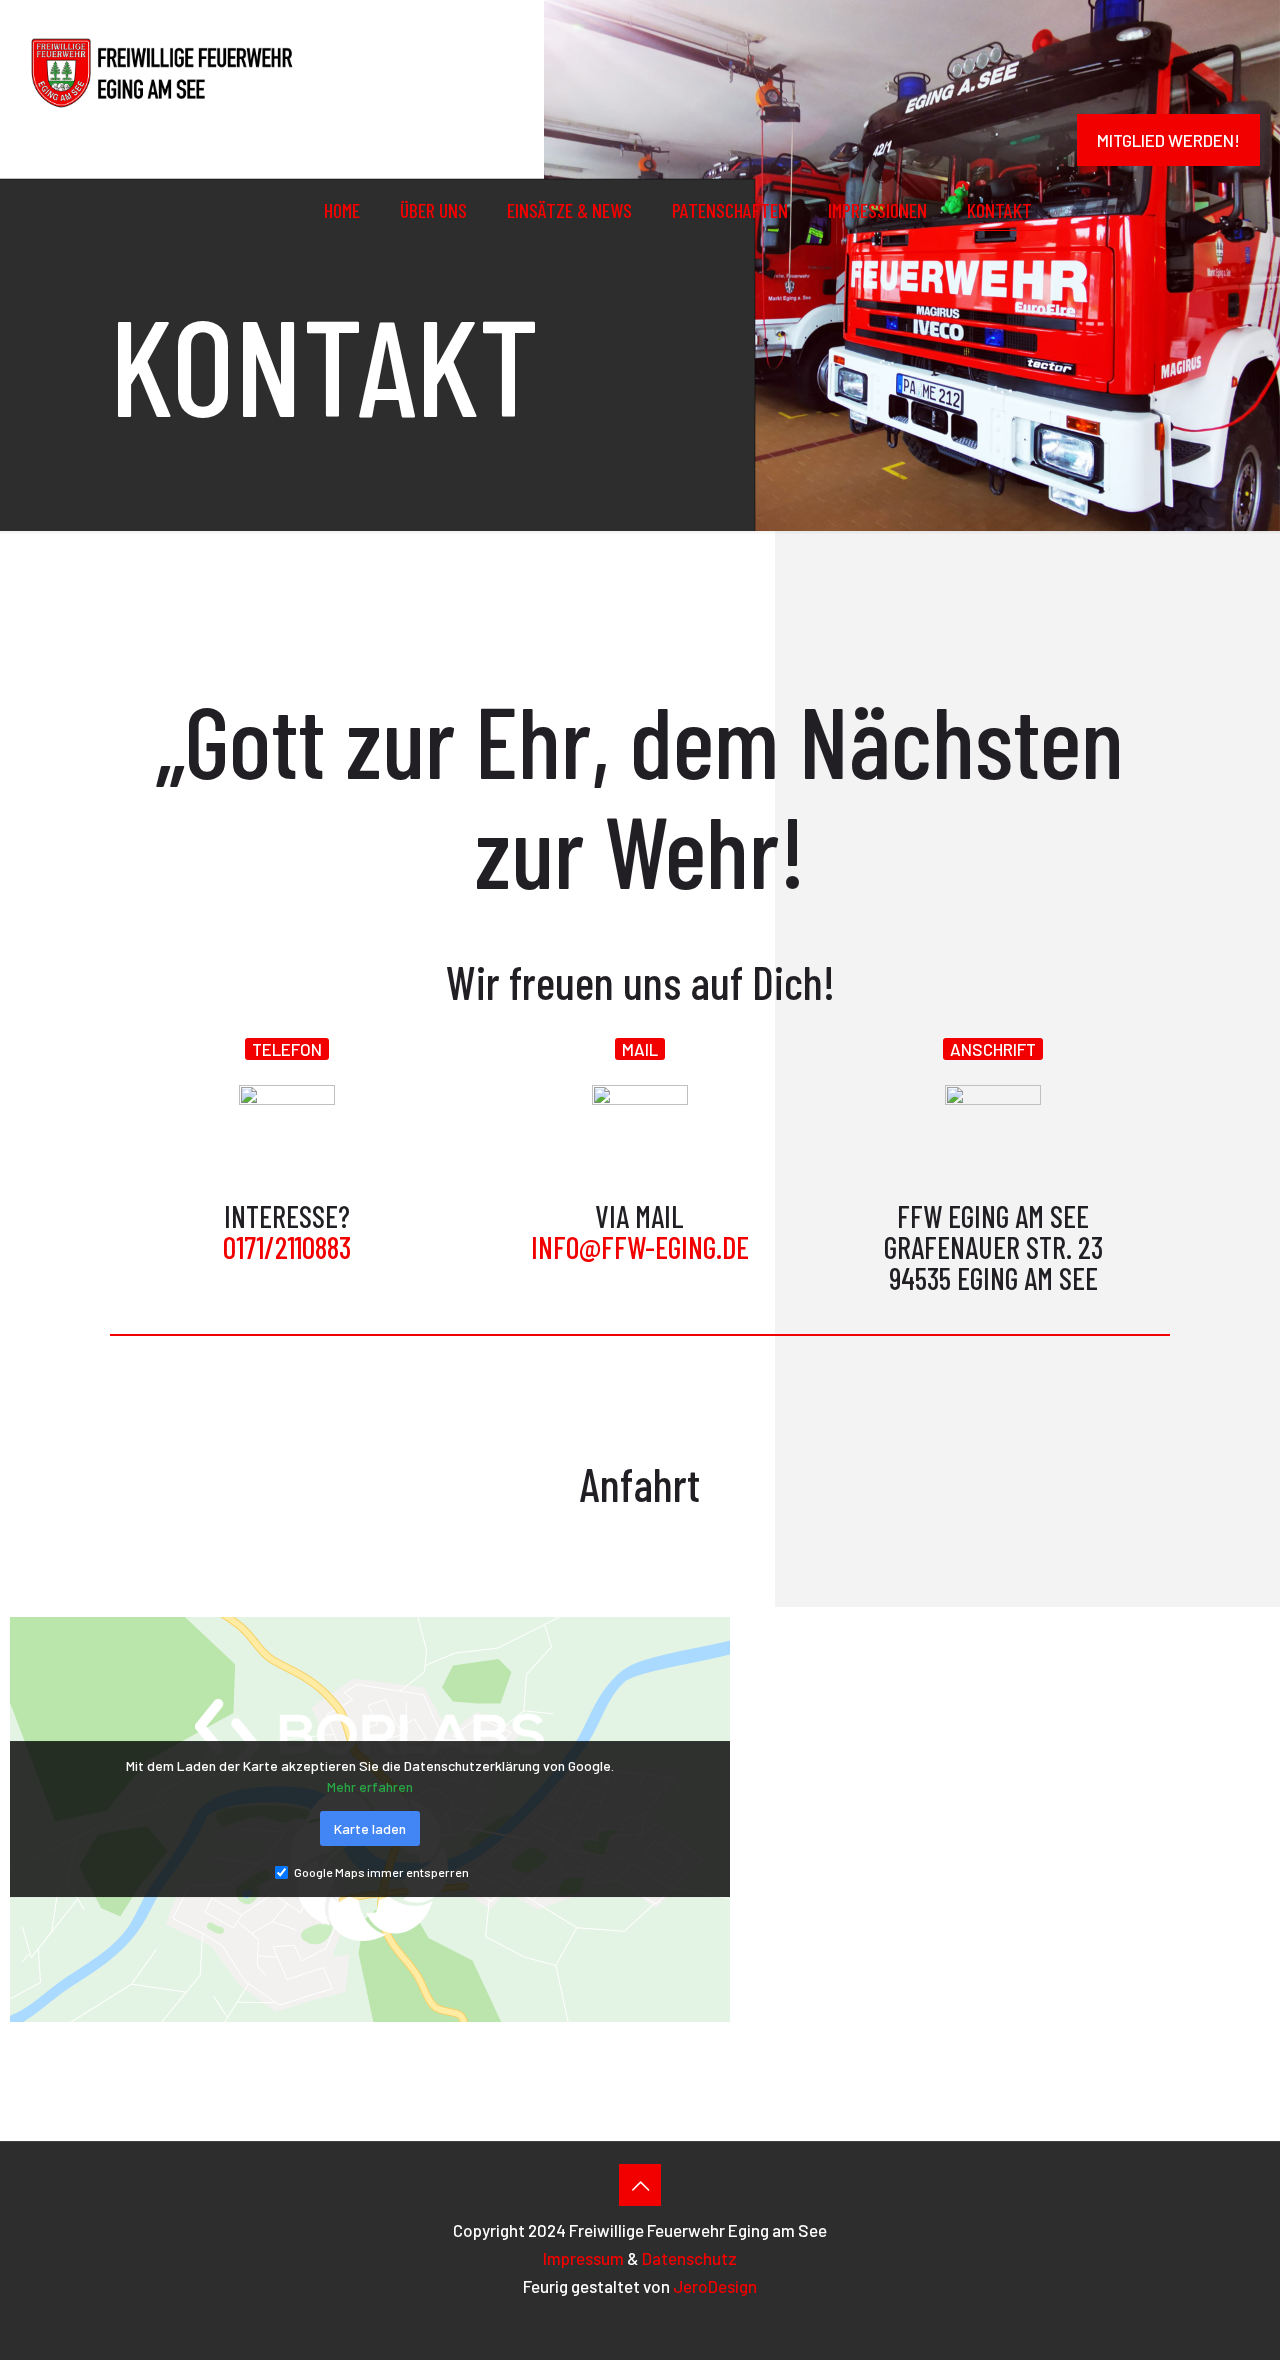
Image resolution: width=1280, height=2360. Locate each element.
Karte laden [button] (370, 1828)
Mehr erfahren (370, 1786)
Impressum (583, 2258)
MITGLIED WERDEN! (1168, 140)
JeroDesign (715, 2286)
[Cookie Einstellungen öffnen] (1236, 2333)
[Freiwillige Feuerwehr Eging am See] (160, 70)
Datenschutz (689, 2258)
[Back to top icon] (640, 2185)
